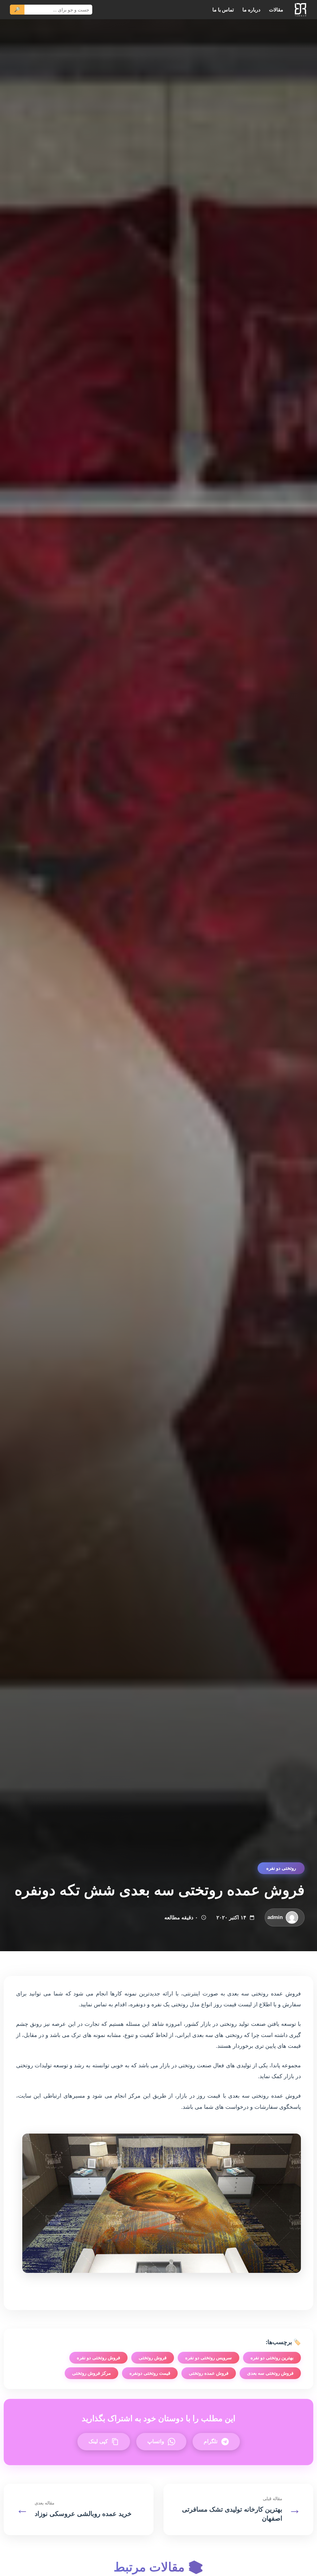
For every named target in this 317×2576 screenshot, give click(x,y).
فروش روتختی (153, 2358)
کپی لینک (98, 2441)
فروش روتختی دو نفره (98, 2358)
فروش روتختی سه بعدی (270, 2373)
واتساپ (156, 2441)
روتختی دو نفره (281, 1868)
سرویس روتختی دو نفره (208, 2358)
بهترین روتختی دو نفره (272, 2358)
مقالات (276, 10)
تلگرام (211, 2441)
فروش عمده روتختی (209, 2373)
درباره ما (251, 10)
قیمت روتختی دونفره (150, 2373)
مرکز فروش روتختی (91, 2373)
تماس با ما (223, 10)
